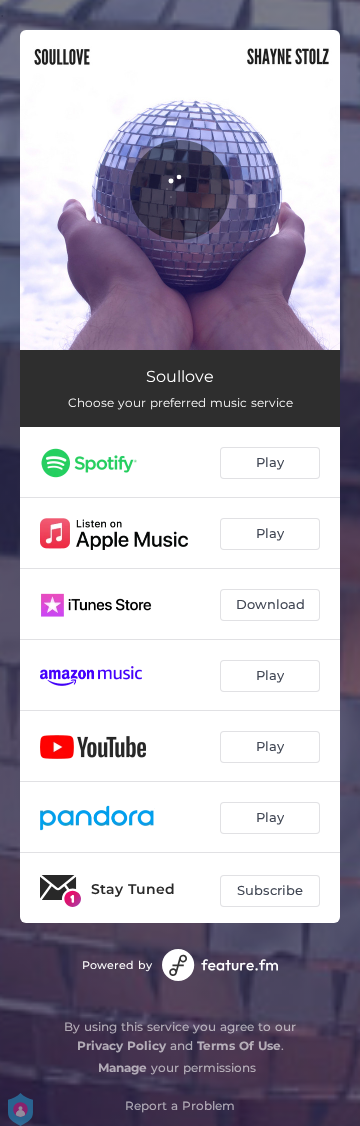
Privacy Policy (121, 1045)
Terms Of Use (239, 1045)
